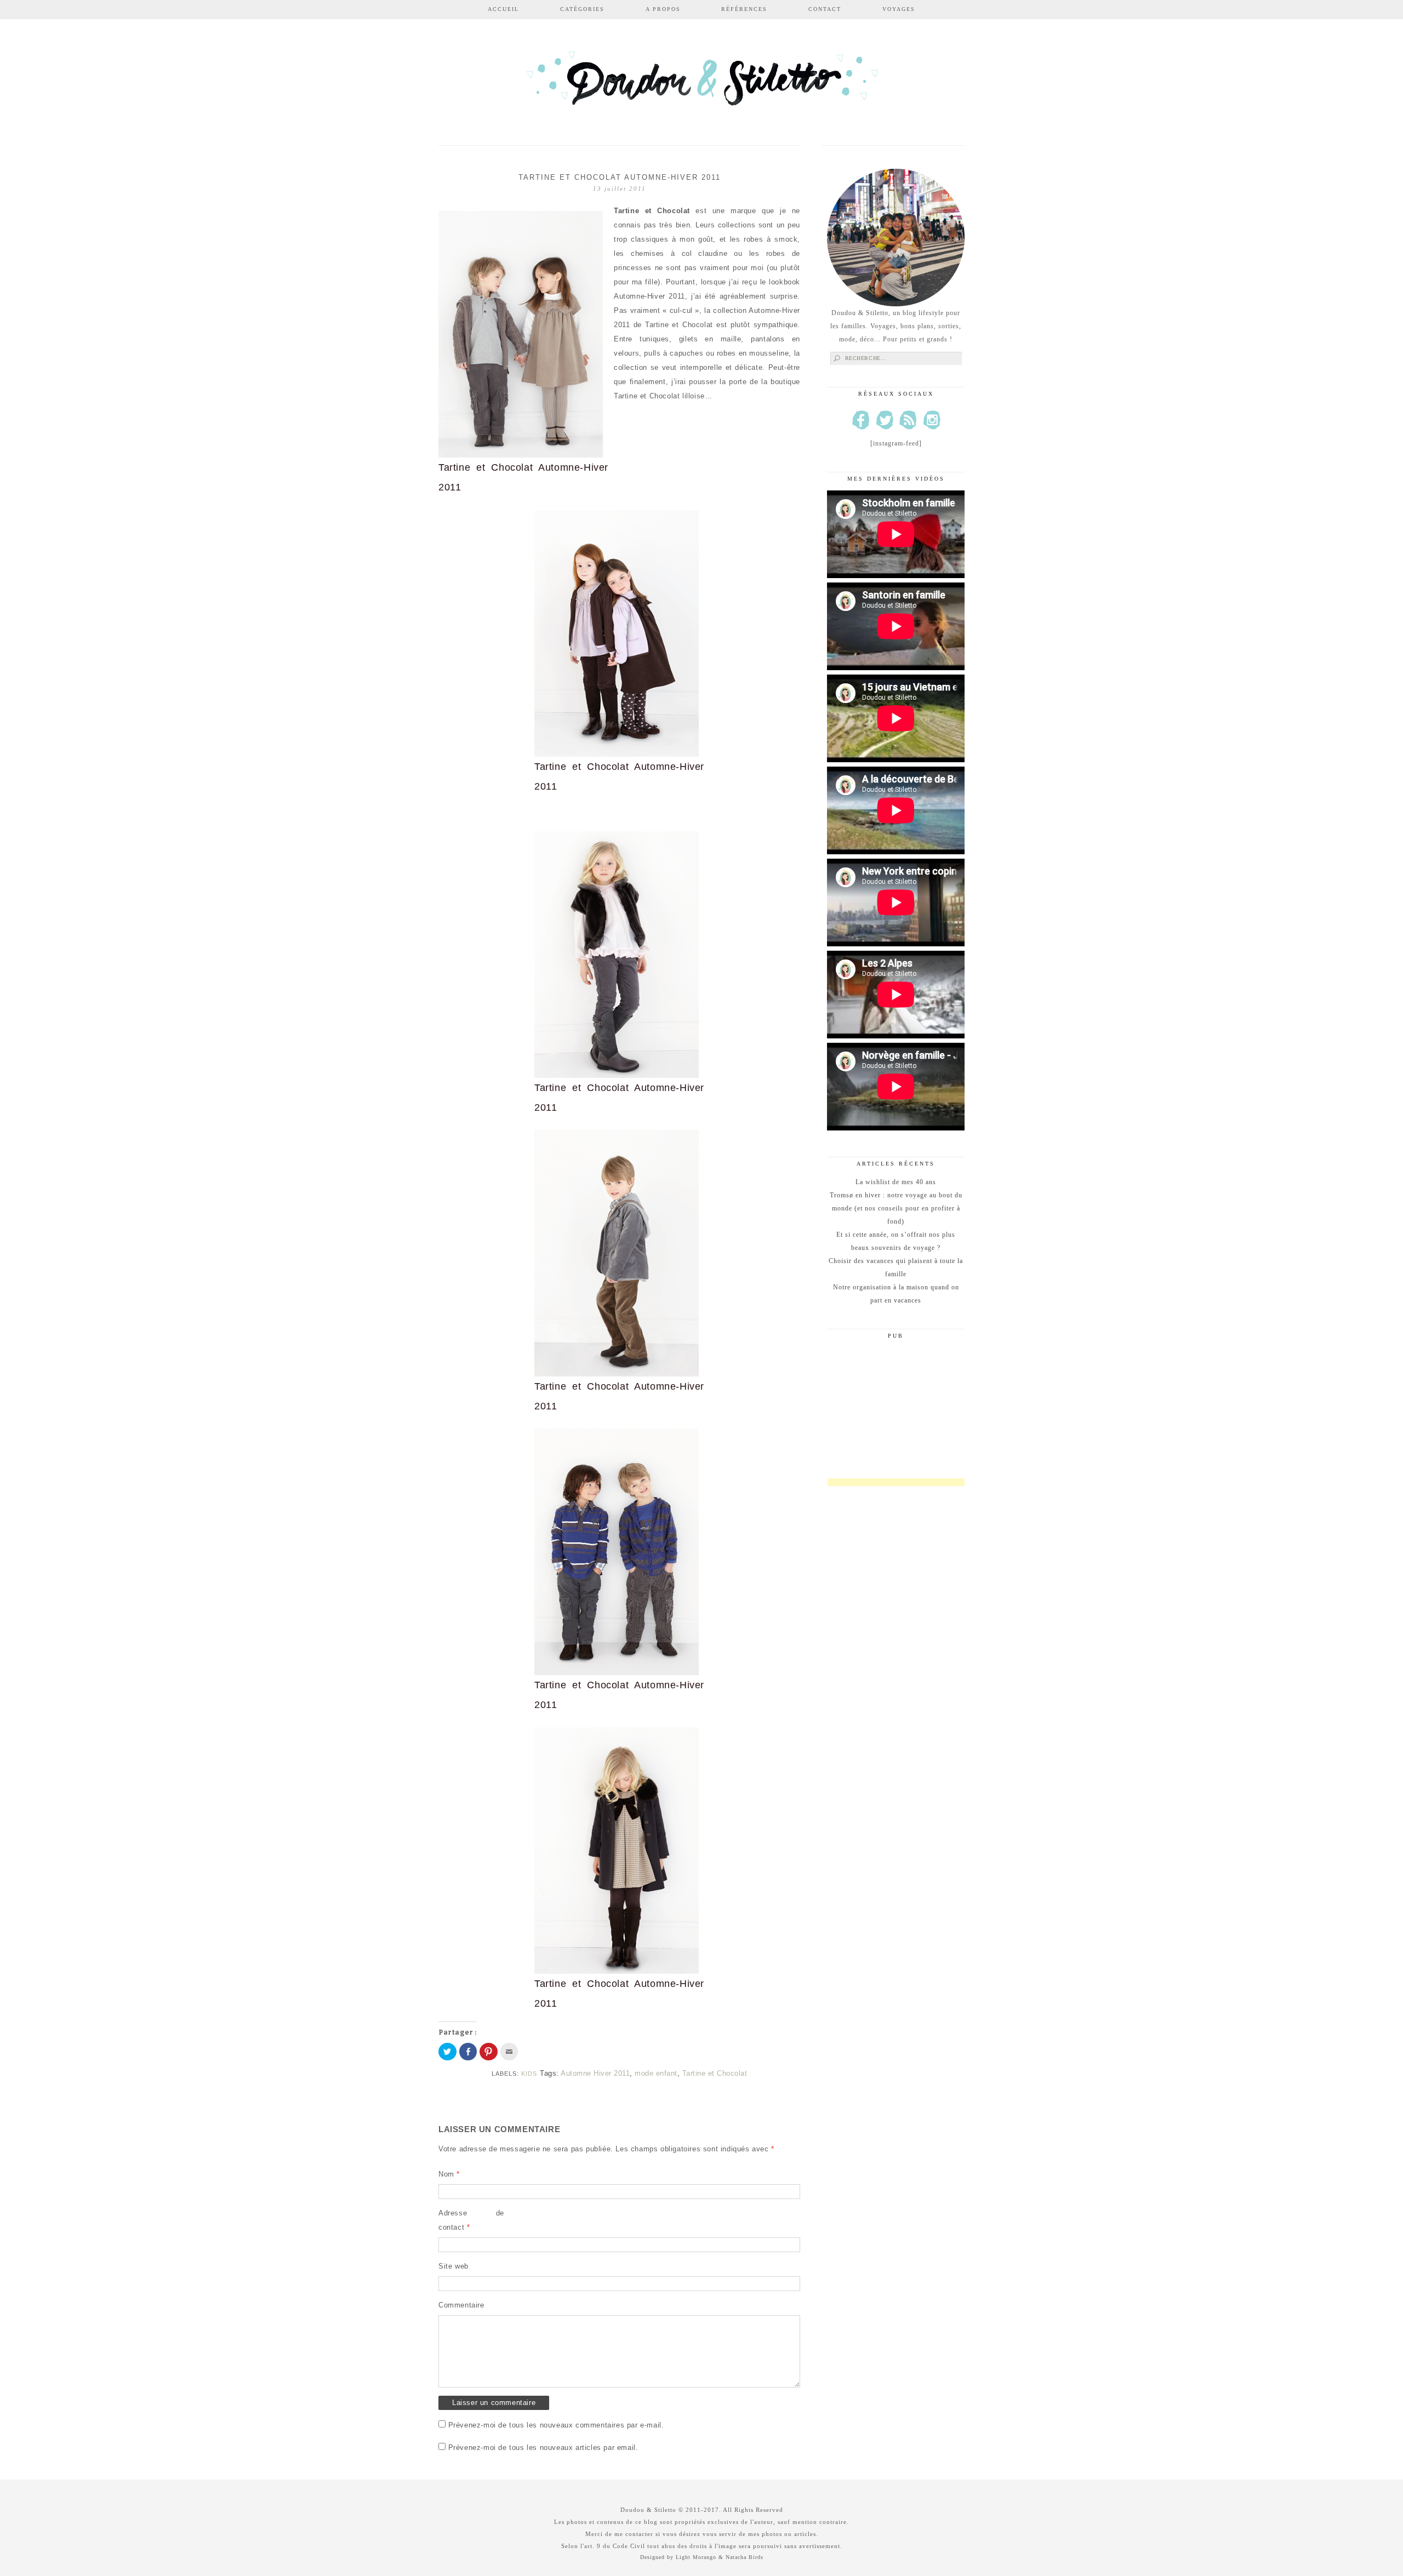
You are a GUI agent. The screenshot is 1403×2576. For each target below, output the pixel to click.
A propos (663, 9)
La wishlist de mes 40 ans (896, 1182)
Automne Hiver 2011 (595, 2073)
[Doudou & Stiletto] (701, 84)
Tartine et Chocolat (715, 2073)
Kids (529, 2074)
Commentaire (461, 2305)
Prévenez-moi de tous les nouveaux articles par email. (543, 2448)
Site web (454, 2266)
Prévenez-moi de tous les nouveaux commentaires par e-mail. (556, 2425)
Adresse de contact (471, 2220)
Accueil (503, 9)
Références (744, 9)
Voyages (899, 9)
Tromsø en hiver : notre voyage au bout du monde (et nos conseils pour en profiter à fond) (896, 1208)
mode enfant (656, 2073)
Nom (449, 2174)
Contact (825, 9)
